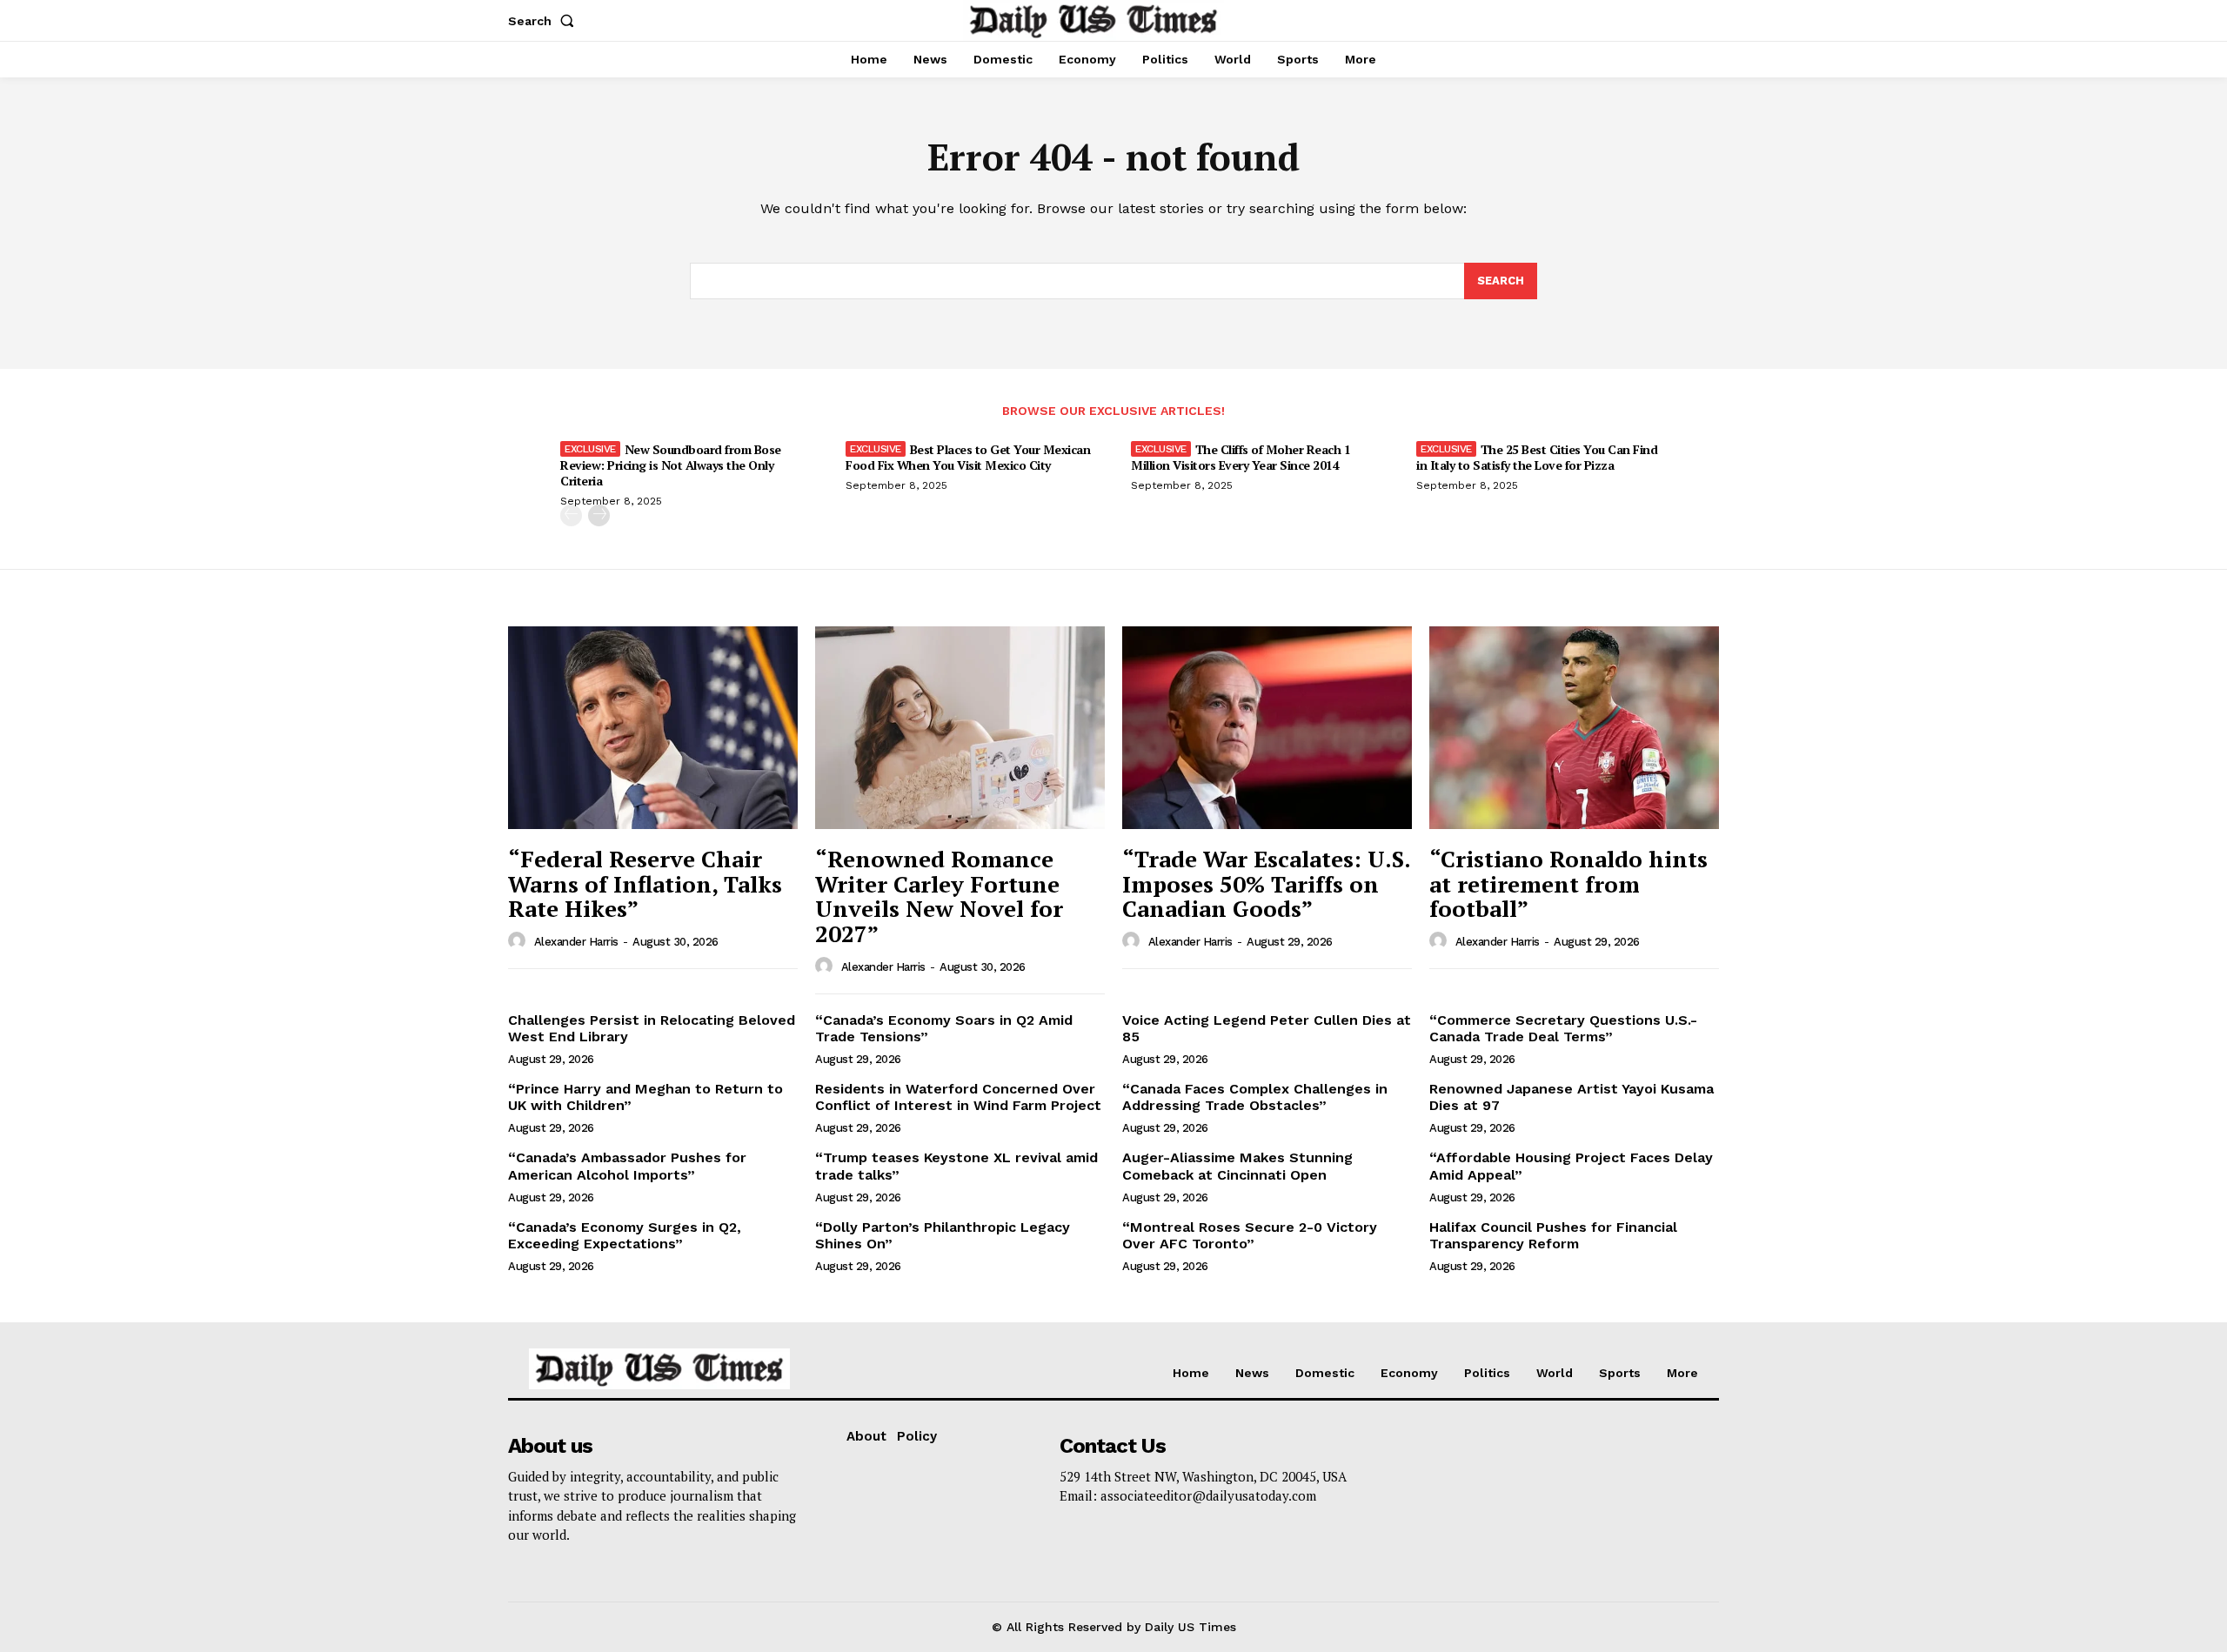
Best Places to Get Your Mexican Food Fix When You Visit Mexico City (968, 457)
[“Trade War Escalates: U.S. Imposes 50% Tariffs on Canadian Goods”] (1267, 728)
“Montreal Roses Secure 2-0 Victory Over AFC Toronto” (1250, 1235)
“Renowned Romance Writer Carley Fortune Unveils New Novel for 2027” (939, 896)
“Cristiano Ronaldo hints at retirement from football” (1568, 883)
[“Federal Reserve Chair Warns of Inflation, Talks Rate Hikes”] (653, 728)
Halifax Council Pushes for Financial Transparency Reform (1553, 1235)
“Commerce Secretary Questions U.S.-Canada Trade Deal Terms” (1563, 1028)
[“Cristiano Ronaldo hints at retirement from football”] (1574, 728)
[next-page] (599, 515)
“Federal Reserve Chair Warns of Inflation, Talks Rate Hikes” (645, 883)
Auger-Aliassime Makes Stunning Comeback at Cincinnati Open (1237, 1166)
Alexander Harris (576, 942)
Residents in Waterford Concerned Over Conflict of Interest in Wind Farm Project (958, 1097)
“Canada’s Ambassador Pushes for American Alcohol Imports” (627, 1166)
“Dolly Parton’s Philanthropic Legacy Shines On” (943, 1235)
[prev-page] (571, 515)
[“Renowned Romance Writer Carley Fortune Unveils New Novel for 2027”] (960, 728)
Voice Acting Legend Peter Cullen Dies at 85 (1267, 1028)
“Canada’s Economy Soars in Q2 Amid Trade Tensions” (944, 1028)
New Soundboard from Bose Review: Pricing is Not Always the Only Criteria (671, 465)
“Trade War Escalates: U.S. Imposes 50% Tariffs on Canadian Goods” (1267, 883)
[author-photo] (519, 941)
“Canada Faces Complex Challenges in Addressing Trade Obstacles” (1255, 1097)
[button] (545, 21)
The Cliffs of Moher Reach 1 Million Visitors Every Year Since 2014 (1241, 457)
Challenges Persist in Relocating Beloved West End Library (652, 1028)
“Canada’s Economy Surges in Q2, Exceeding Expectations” (625, 1235)
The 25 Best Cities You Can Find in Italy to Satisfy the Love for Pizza (1537, 457)
